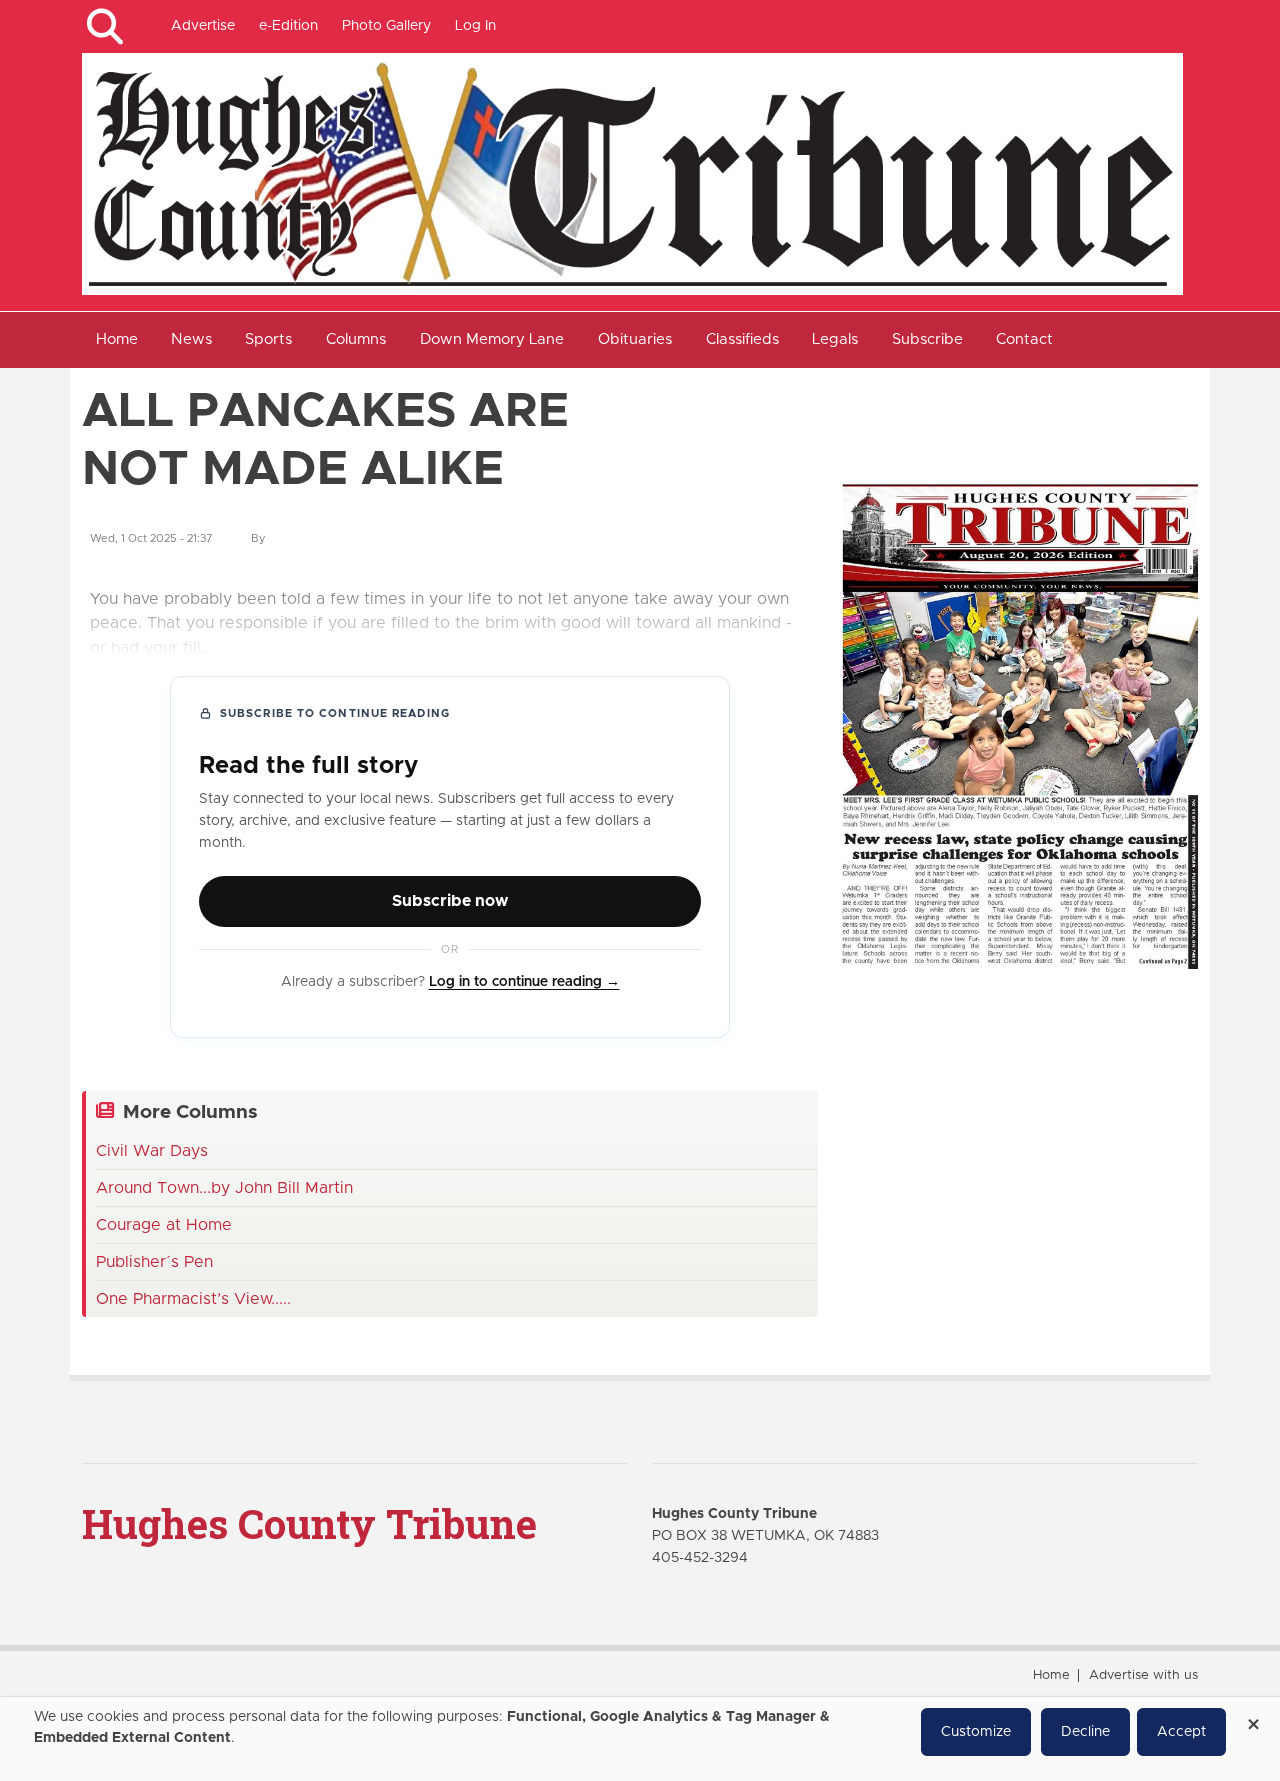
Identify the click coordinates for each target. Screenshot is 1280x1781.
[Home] (632, 173)
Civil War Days (152, 1151)
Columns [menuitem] (356, 339)
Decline (1085, 1732)
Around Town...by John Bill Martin (224, 1188)
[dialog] (640, 1739)
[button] (104, 26)
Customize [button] (976, 1732)
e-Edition (288, 26)
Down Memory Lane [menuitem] (492, 339)
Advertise (203, 26)
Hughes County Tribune (309, 1523)
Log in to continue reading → (524, 982)
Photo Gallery (386, 26)
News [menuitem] (191, 339)
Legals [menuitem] (835, 339)
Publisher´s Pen (154, 1262)
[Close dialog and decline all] (1253, 1717)
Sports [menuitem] (268, 339)
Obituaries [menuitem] (635, 339)
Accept (1181, 1732)
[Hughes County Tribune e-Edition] (1020, 726)
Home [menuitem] (117, 339)
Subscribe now (450, 901)
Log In (475, 26)
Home (1051, 1675)
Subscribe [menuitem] (927, 339)
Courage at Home (164, 1225)
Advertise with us (1143, 1675)
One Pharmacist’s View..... (193, 1299)
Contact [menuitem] (1024, 339)
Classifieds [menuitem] (742, 339)
